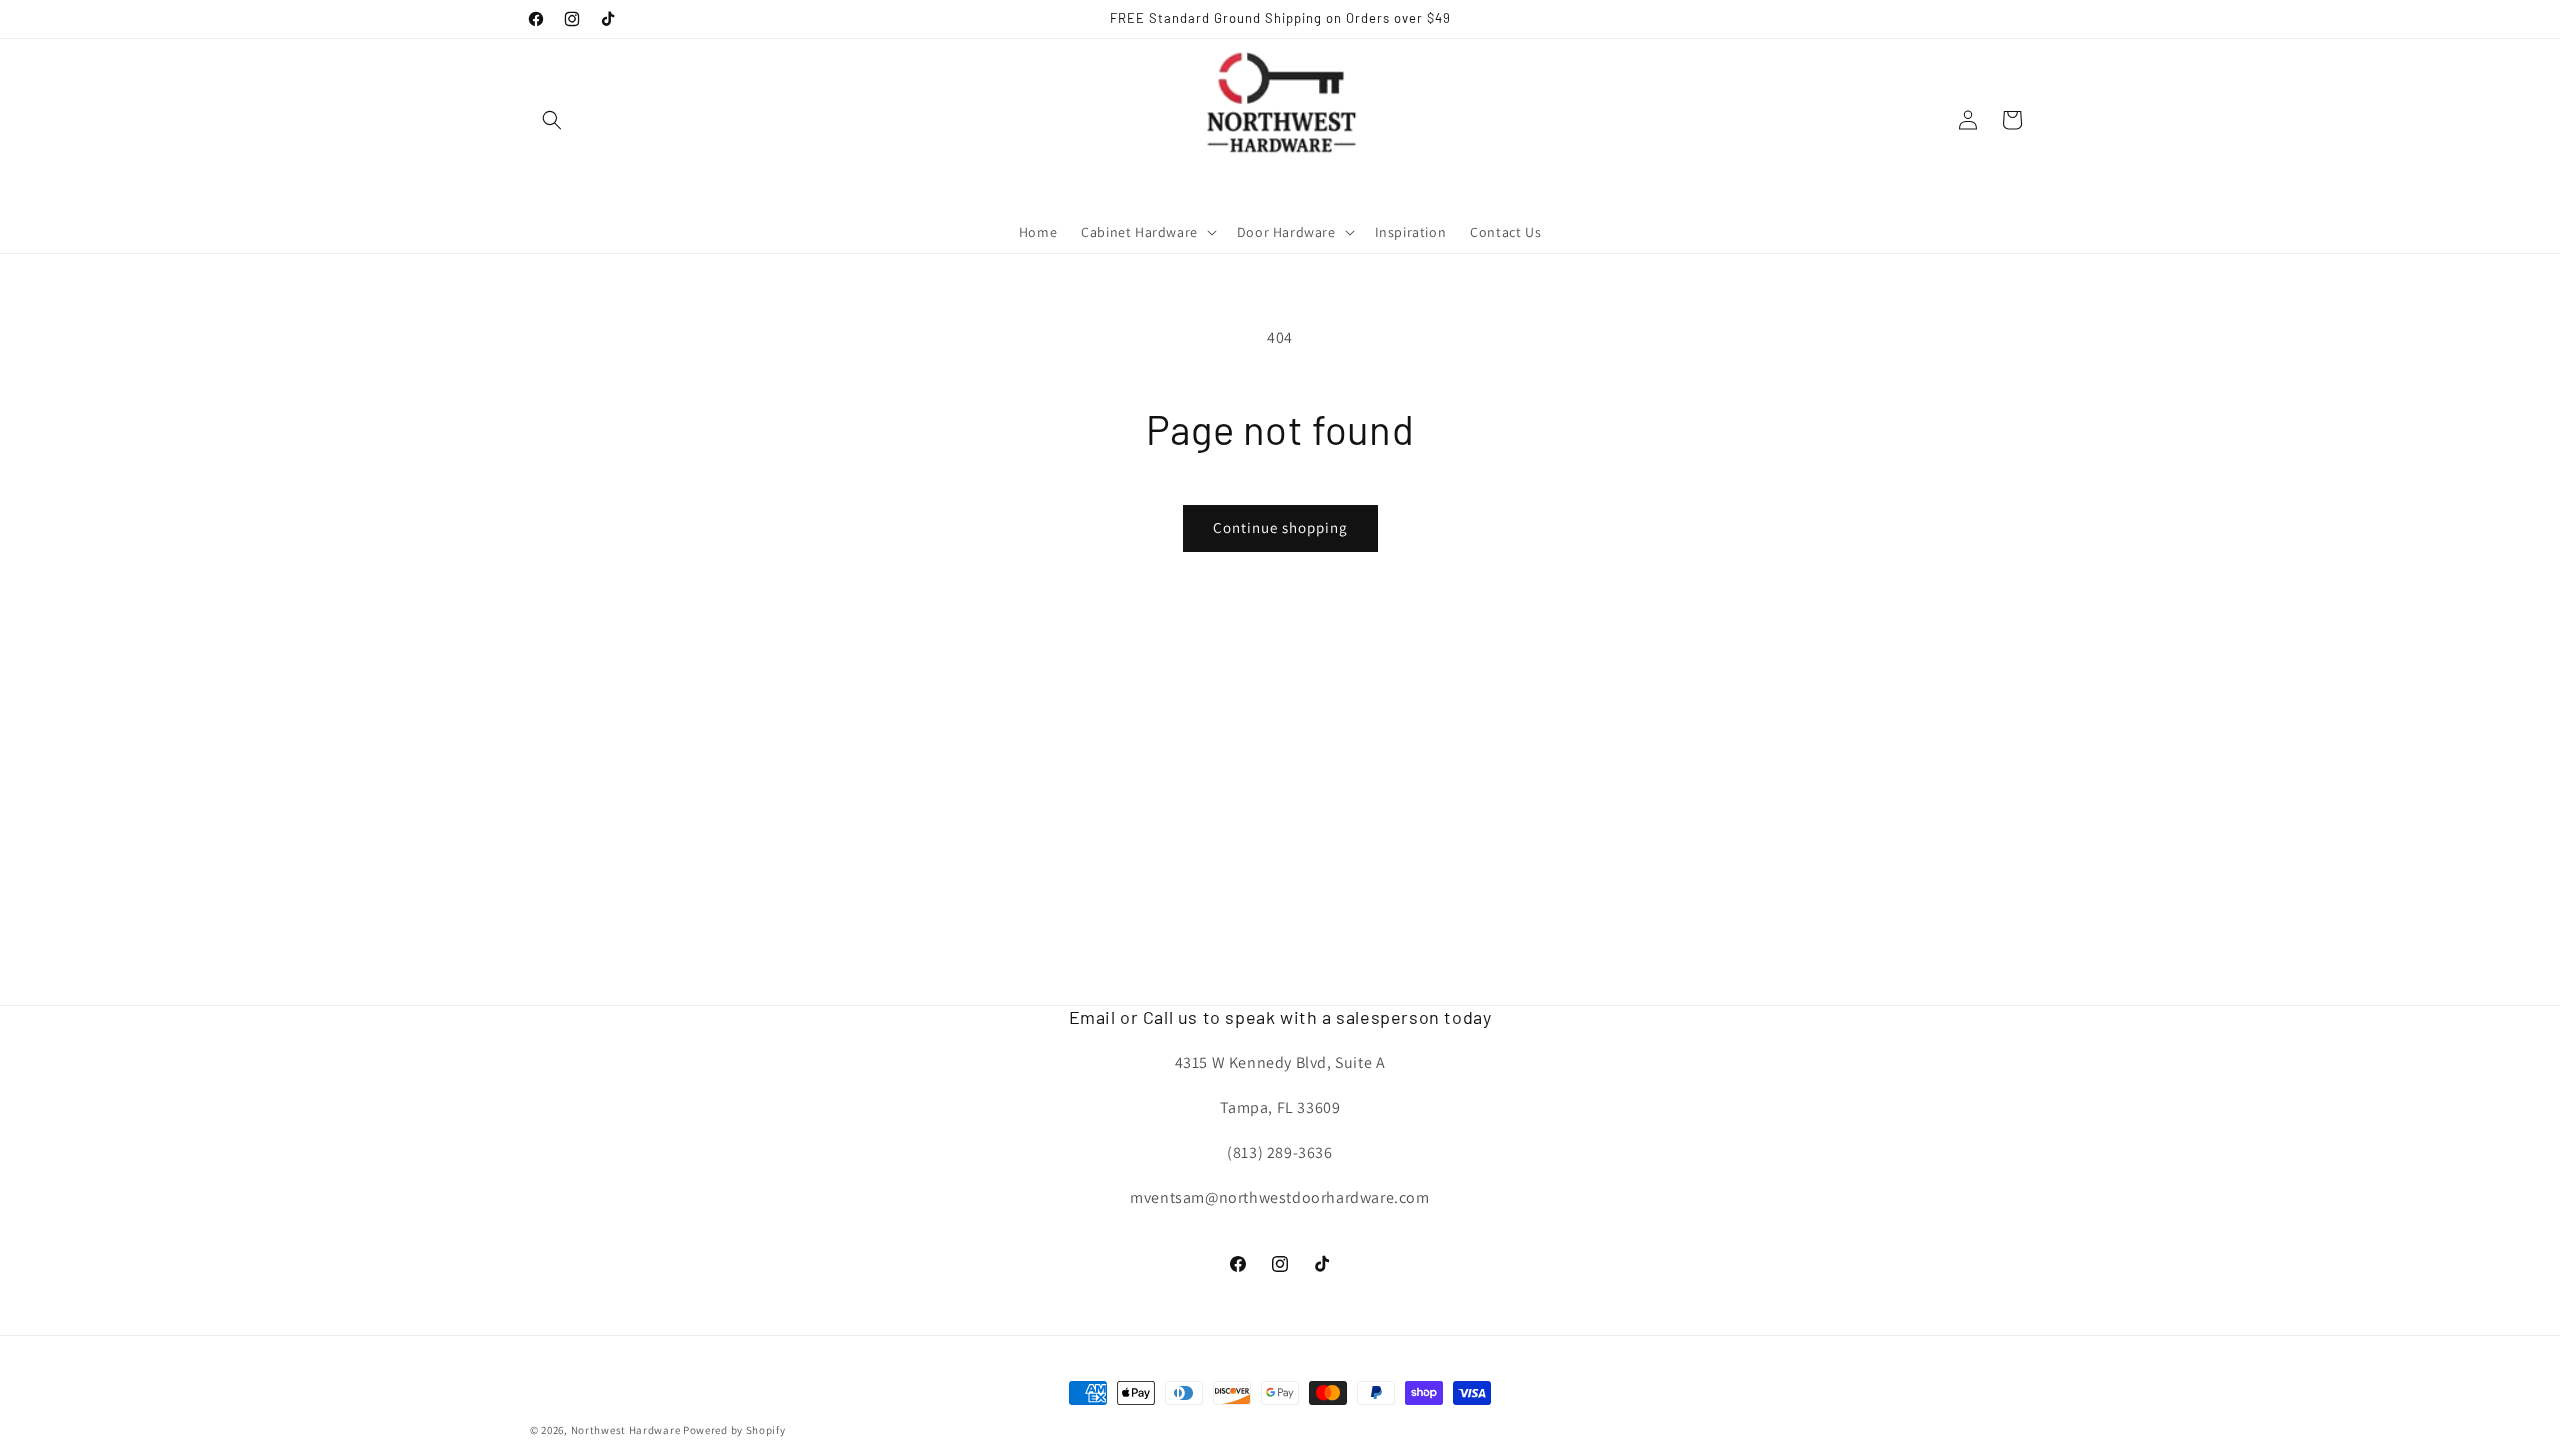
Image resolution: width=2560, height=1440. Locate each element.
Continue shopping (1280, 527)
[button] (552, 120)
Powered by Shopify (734, 1430)
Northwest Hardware (626, 1430)
